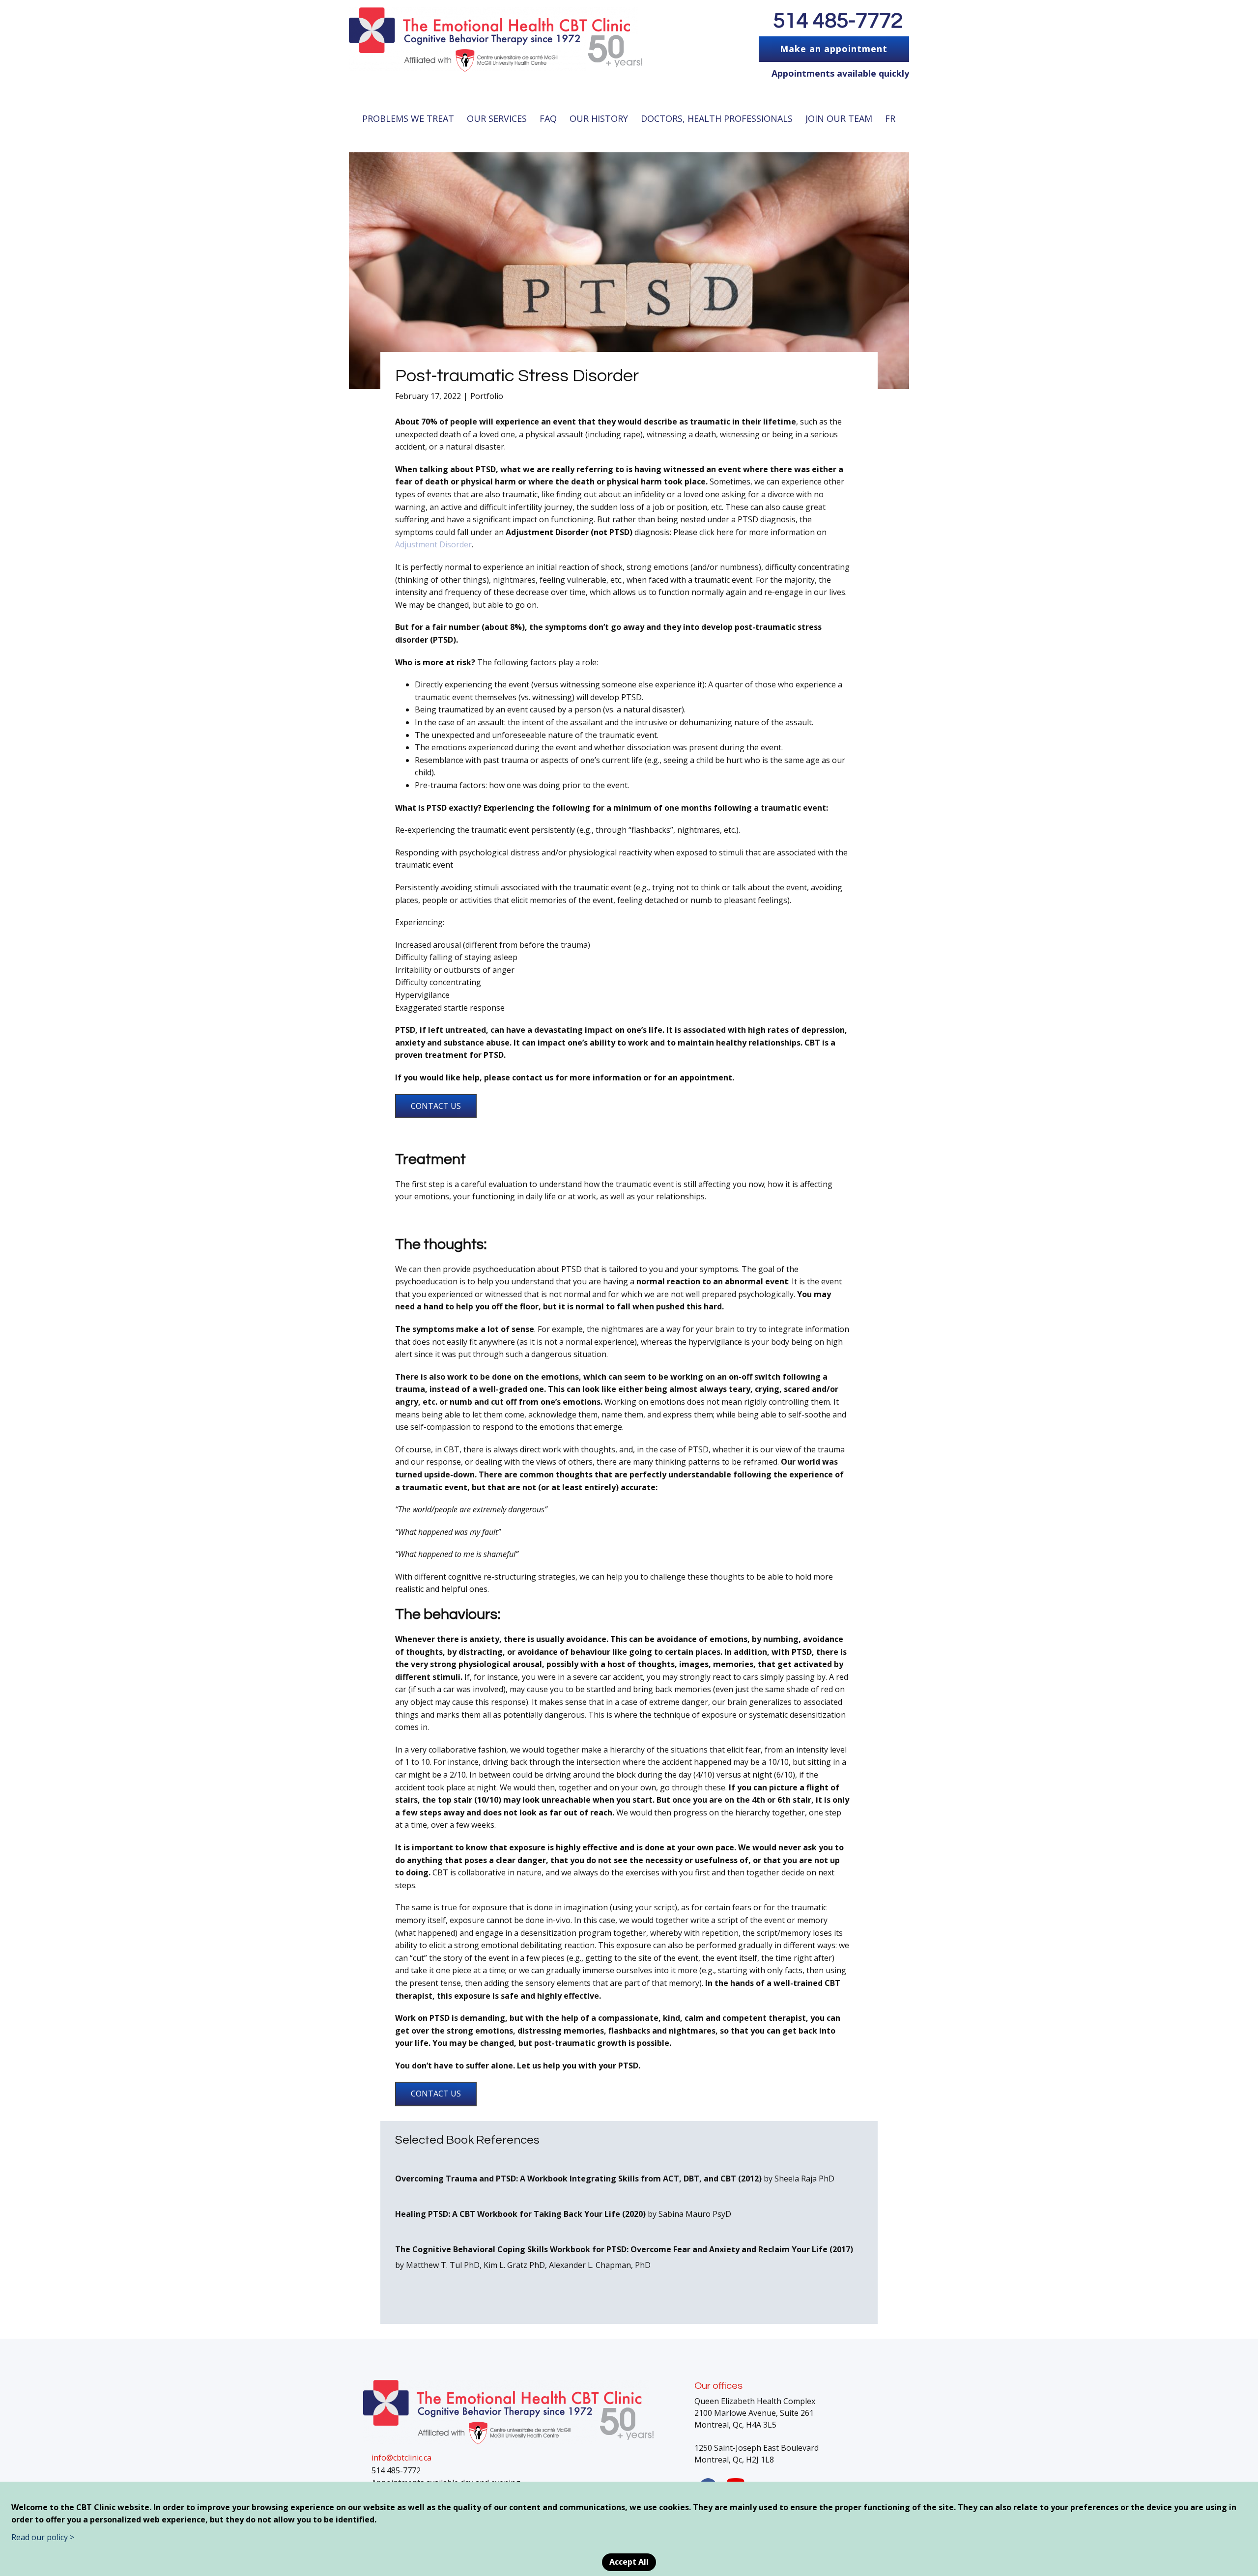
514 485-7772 (838, 21)
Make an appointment (834, 49)
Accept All (629, 2562)
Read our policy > (43, 2537)
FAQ (548, 118)
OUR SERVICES (497, 118)
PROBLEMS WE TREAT (408, 118)
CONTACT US (436, 1106)
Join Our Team (839, 118)
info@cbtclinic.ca (401, 2458)
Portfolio (487, 396)
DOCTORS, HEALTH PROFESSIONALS (717, 118)
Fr (890, 118)
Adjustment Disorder (433, 544)
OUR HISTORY (599, 118)
